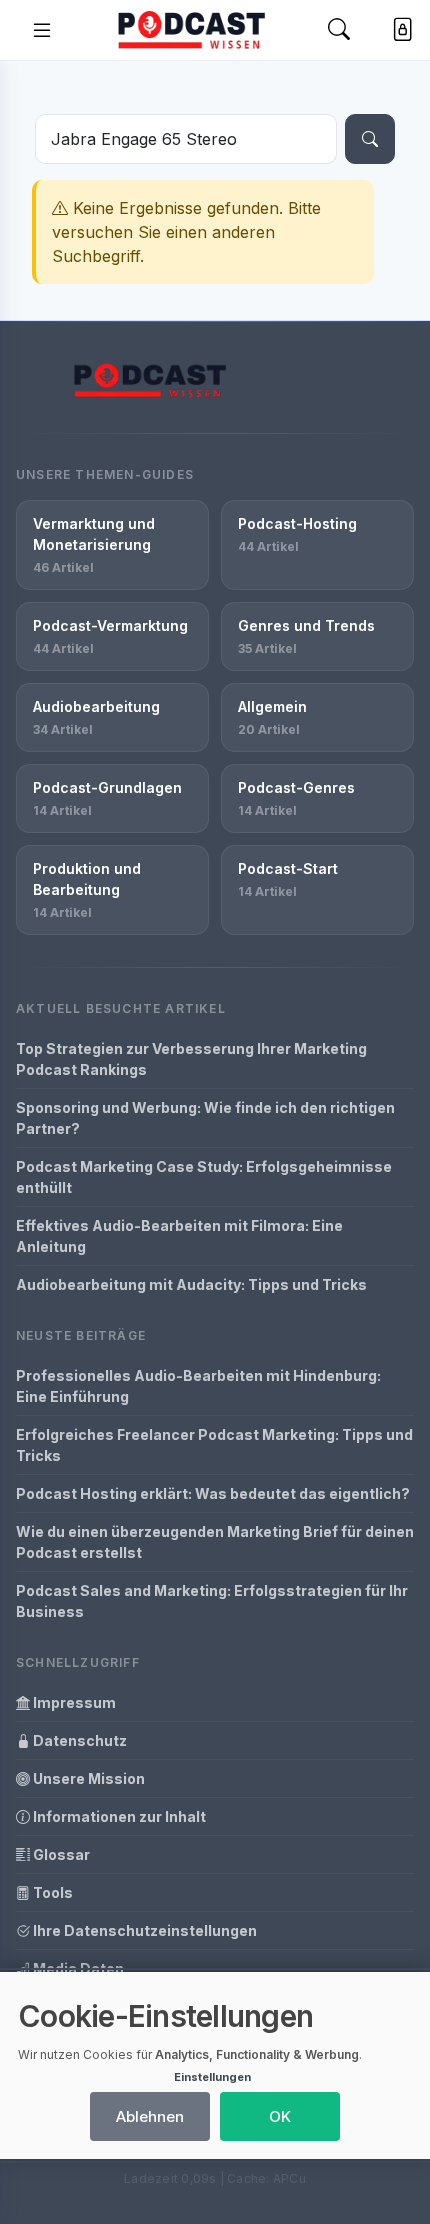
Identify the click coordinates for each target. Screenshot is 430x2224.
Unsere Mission (87, 1778)
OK (280, 2116)
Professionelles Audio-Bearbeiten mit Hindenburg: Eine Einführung (198, 1386)
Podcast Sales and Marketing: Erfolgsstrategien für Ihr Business (212, 1601)
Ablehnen (150, 2116)
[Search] (339, 30)
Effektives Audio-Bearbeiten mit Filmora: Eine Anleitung (179, 1236)
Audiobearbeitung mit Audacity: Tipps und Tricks (191, 1284)
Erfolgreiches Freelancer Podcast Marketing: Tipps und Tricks (214, 1445)
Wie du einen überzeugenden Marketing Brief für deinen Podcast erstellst (215, 1542)
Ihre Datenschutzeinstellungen (143, 1930)
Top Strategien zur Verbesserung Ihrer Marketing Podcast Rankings (191, 1059)
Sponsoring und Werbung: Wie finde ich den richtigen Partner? (205, 1118)
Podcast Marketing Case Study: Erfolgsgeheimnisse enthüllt (204, 1177)
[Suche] (370, 139)
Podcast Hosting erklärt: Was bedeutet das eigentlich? (213, 1493)
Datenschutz (78, 1740)
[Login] (398, 29)
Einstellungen (212, 2077)
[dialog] (215, 2065)
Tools (51, 1892)
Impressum (73, 1702)
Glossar (60, 1854)
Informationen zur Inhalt (118, 1816)
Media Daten (77, 1968)
